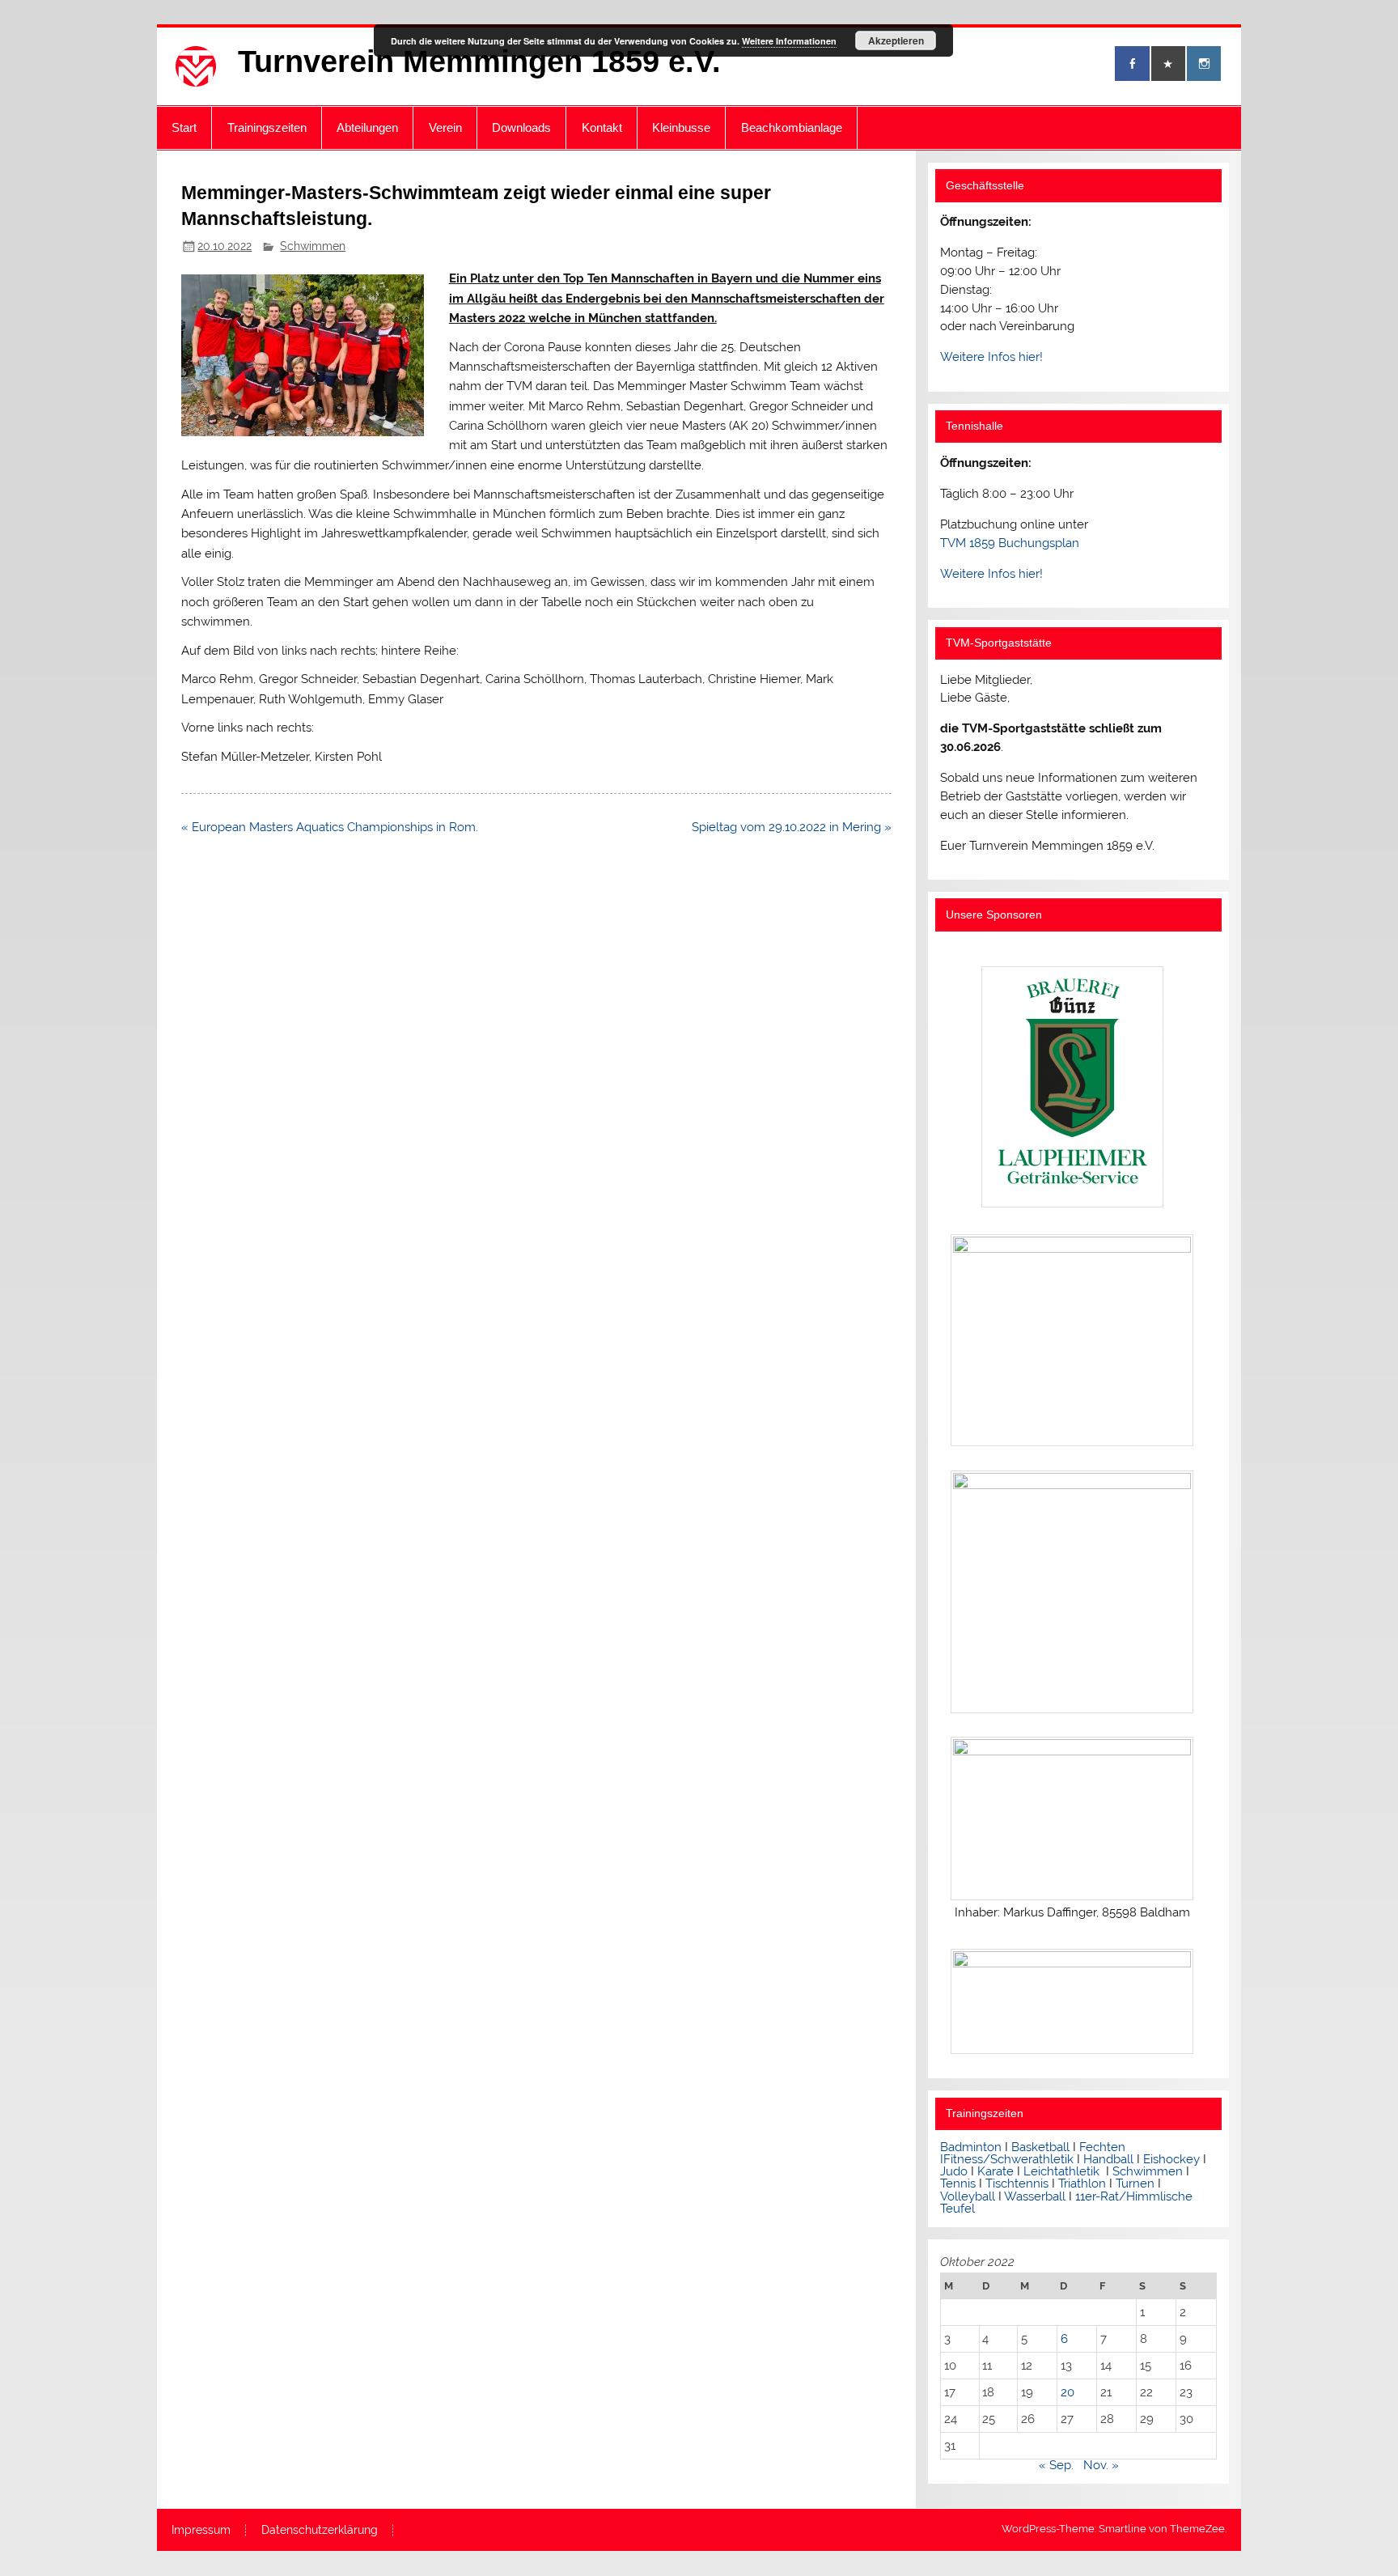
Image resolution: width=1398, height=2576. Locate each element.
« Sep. (1056, 2465)
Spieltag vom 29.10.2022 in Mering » (792, 827)
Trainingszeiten (267, 127)
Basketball (1040, 2147)
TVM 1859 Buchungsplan (1010, 543)
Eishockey (1171, 2159)
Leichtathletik (1061, 2171)
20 (1068, 2392)
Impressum (201, 2531)
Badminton (971, 2147)
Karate (996, 2171)
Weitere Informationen (789, 41)
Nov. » (1101, 2465)
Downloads (521, 127)
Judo (954, 2171)
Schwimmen (313, 246)
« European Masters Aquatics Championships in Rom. (330, 827)
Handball (1108, 2159)
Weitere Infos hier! (991, 357)
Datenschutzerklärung (320, 2531)
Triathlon (1082, 2183)
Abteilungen (367, 127)
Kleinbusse (681, 127)
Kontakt (602, 127)
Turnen (1135, 2183)
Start (184, 127)
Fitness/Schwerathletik (1008, 2159)
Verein (445, 127)
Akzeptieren (896, 40)
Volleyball (968, 2196)
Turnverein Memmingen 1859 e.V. (479, 62)
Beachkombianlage (792, 127)
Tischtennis (1019, 2183)
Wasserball (1035, 2196)
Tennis (958, 2183)
